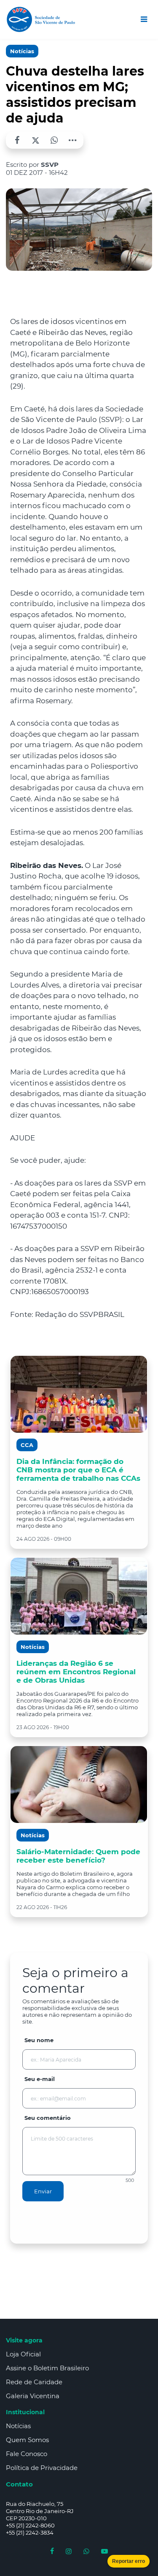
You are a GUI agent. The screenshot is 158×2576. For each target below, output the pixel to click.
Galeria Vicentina (33, 2396)
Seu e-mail (40, 2079)
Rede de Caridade (34, 2382)
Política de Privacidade (42, 2468)
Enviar (43, 2191)
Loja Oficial (23, 2354)
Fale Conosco (27, 2454)
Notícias (22, 51)
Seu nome (39, 2040)
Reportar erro (129, 2561)
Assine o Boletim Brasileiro (47, 2368)
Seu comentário (48, 2118)
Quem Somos (27, 2440)
